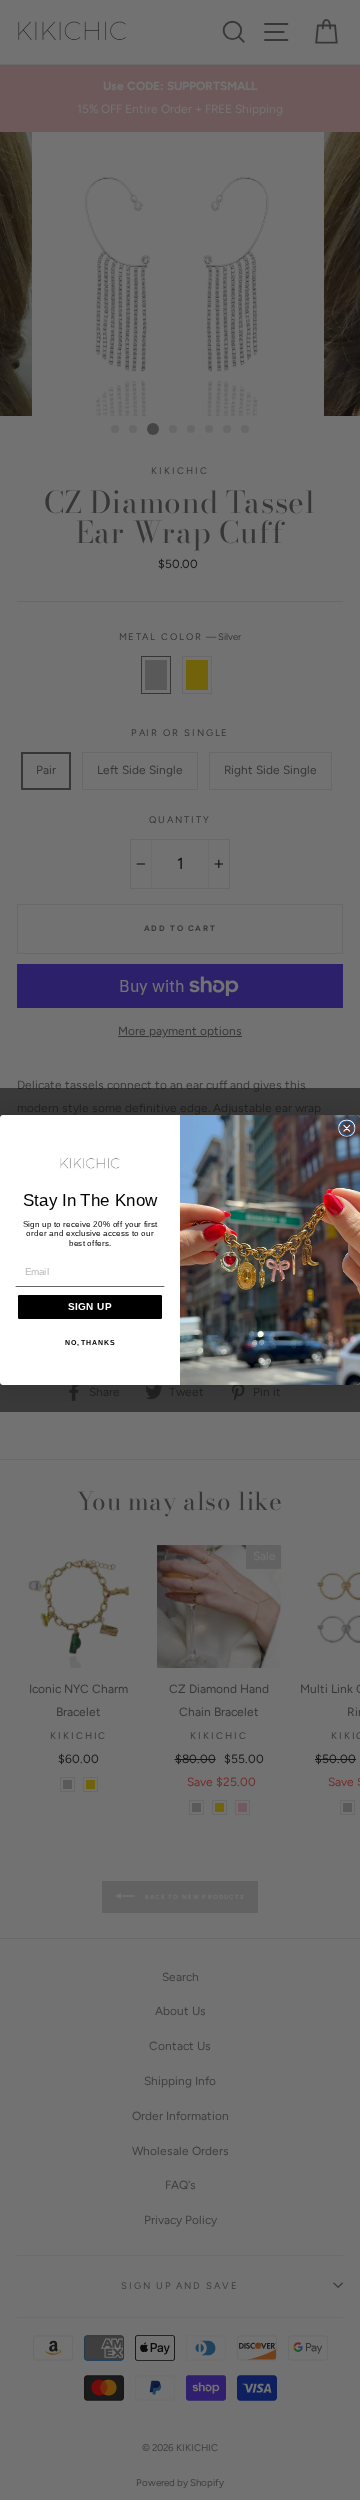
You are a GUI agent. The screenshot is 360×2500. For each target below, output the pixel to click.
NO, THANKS (90, 1343)
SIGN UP (90, 1306)
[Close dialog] (347, 1128)
